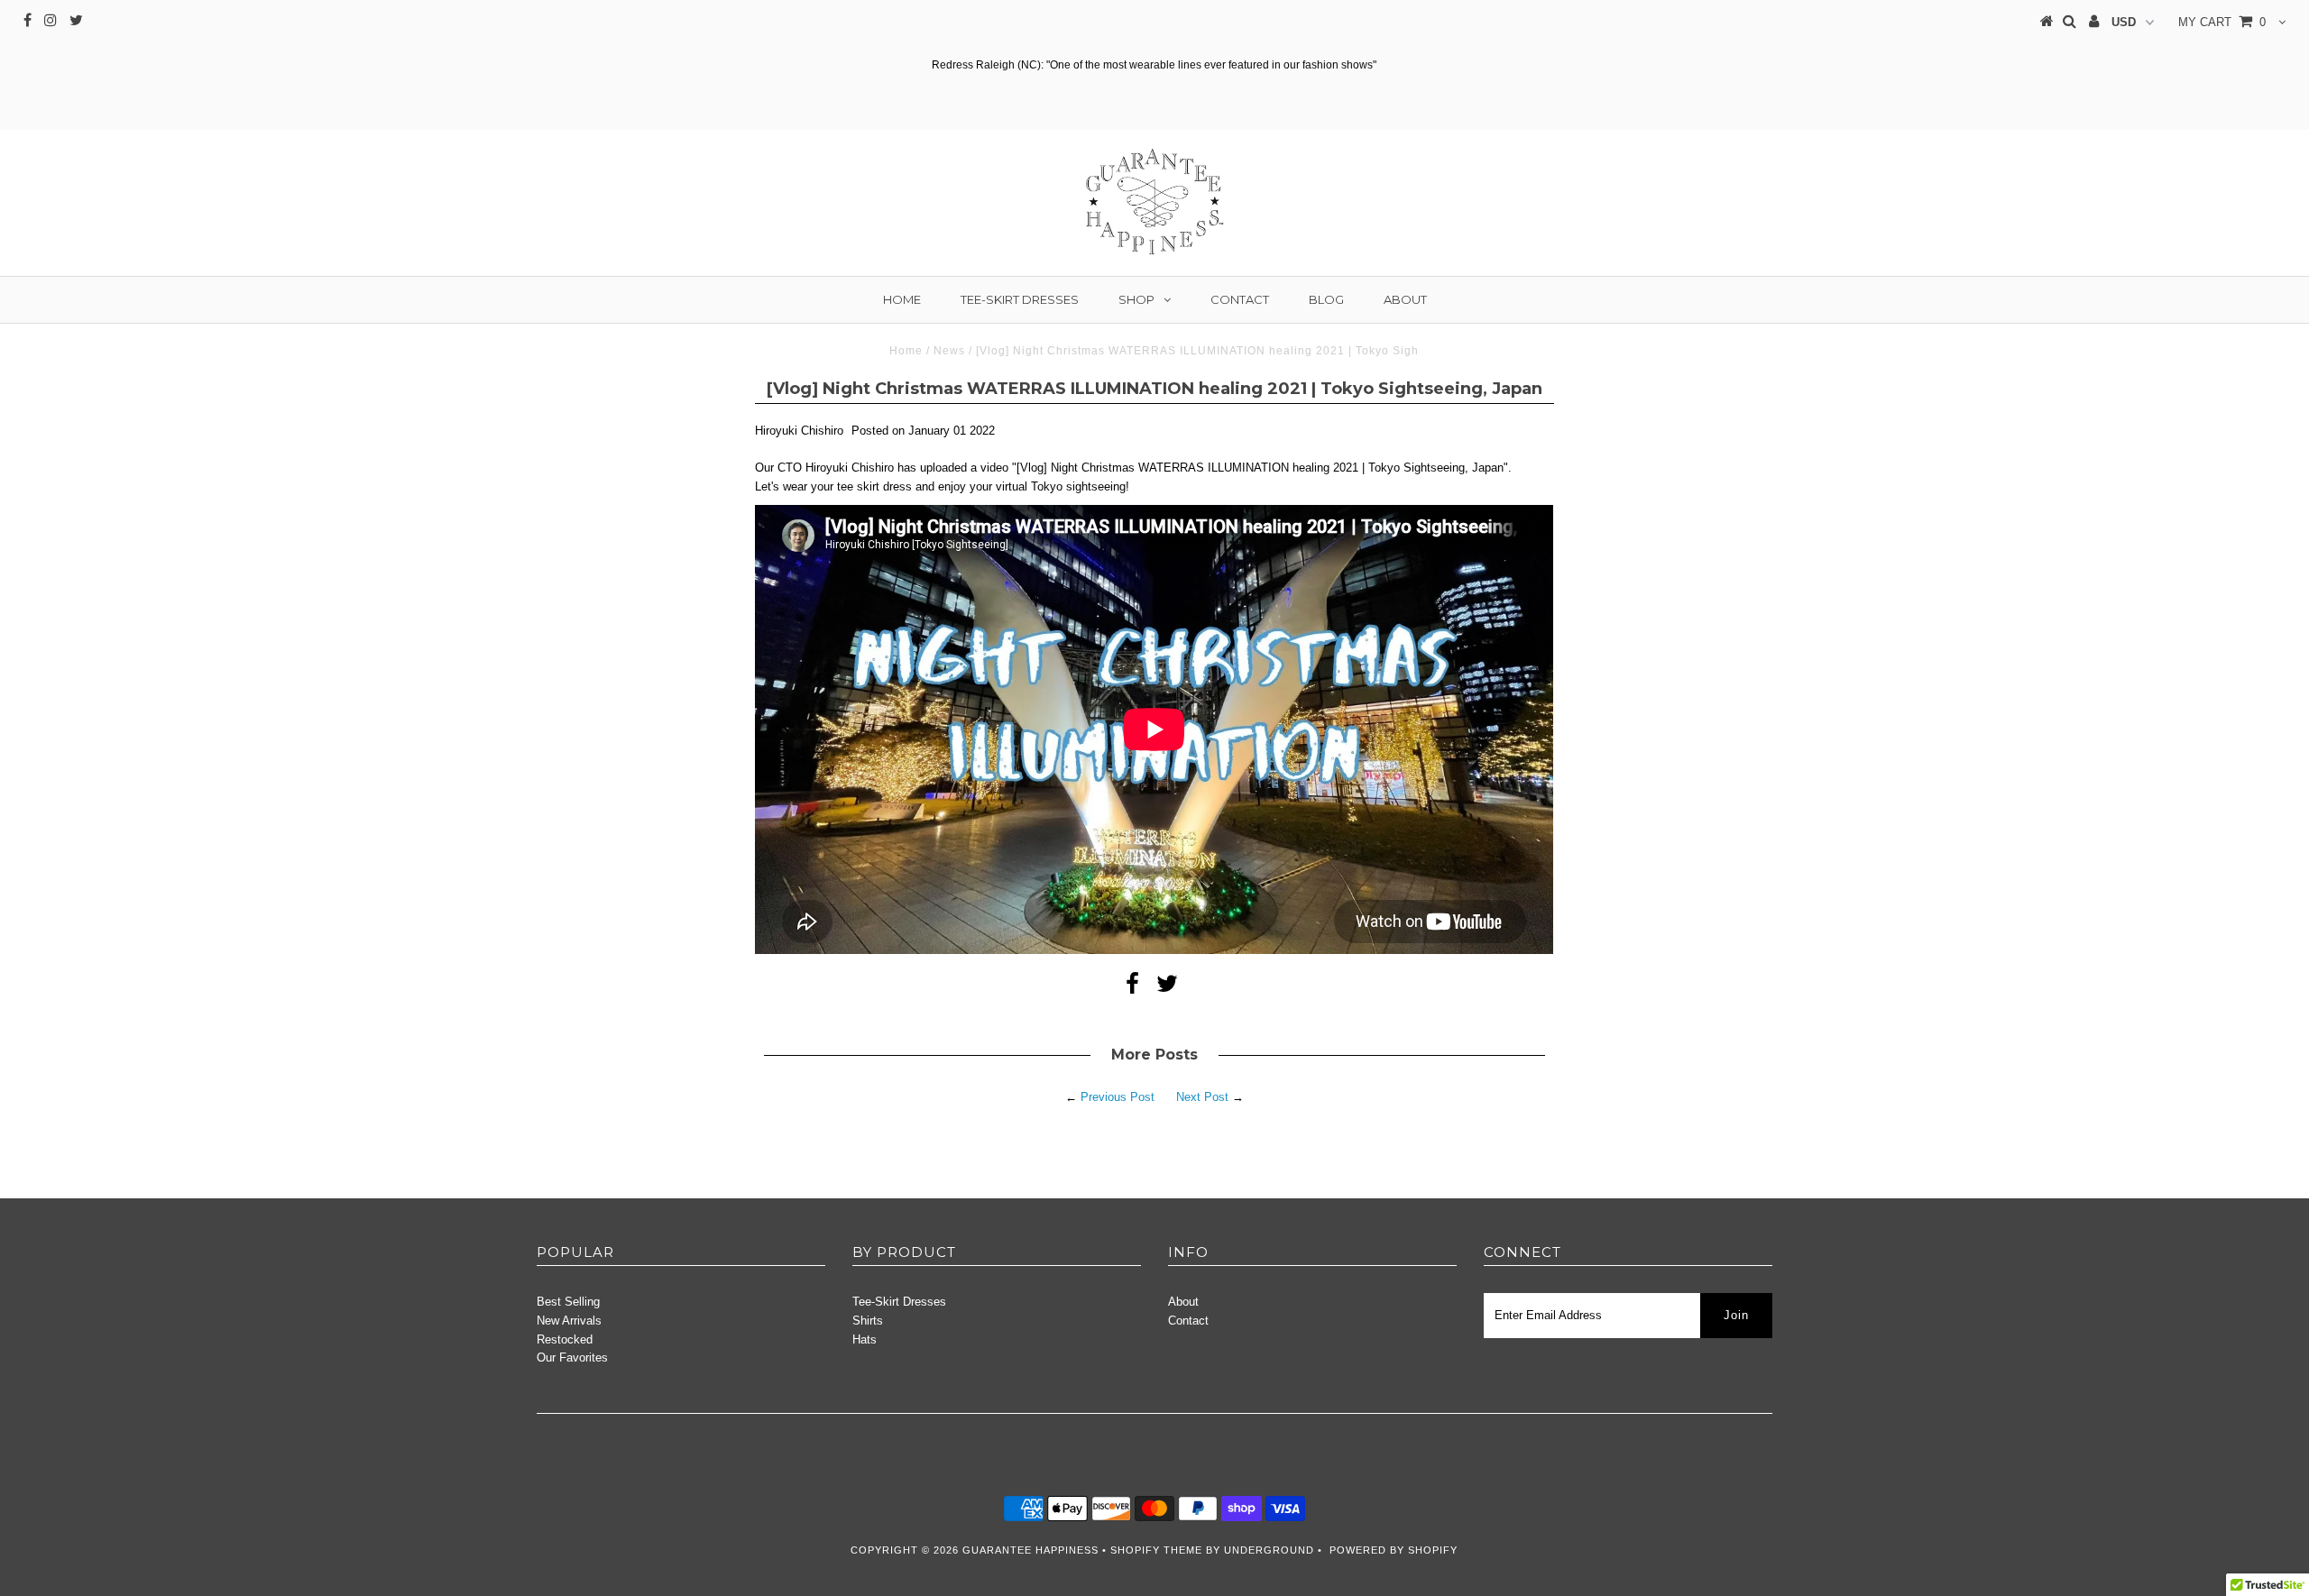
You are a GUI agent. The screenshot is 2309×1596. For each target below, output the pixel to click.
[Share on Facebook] (1132, 988)
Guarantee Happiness (1032, 1550)
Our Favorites (572, 1358)
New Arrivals (569, 1321)
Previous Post (1118, 1097)
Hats (865, 1339)
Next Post (1202, 1097)
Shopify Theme (1156, 1550)
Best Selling (568, 1302)
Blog (1326, 299)
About (1405, 299)
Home (902, 299)
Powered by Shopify (1394, 1550)
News (949, 351)
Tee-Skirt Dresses (1020, 299)
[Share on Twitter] (1167, 988)
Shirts (868, 1321)
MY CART (2222, 22)
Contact (1240, 299)
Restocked (565, 1339)
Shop (1136, 299)
